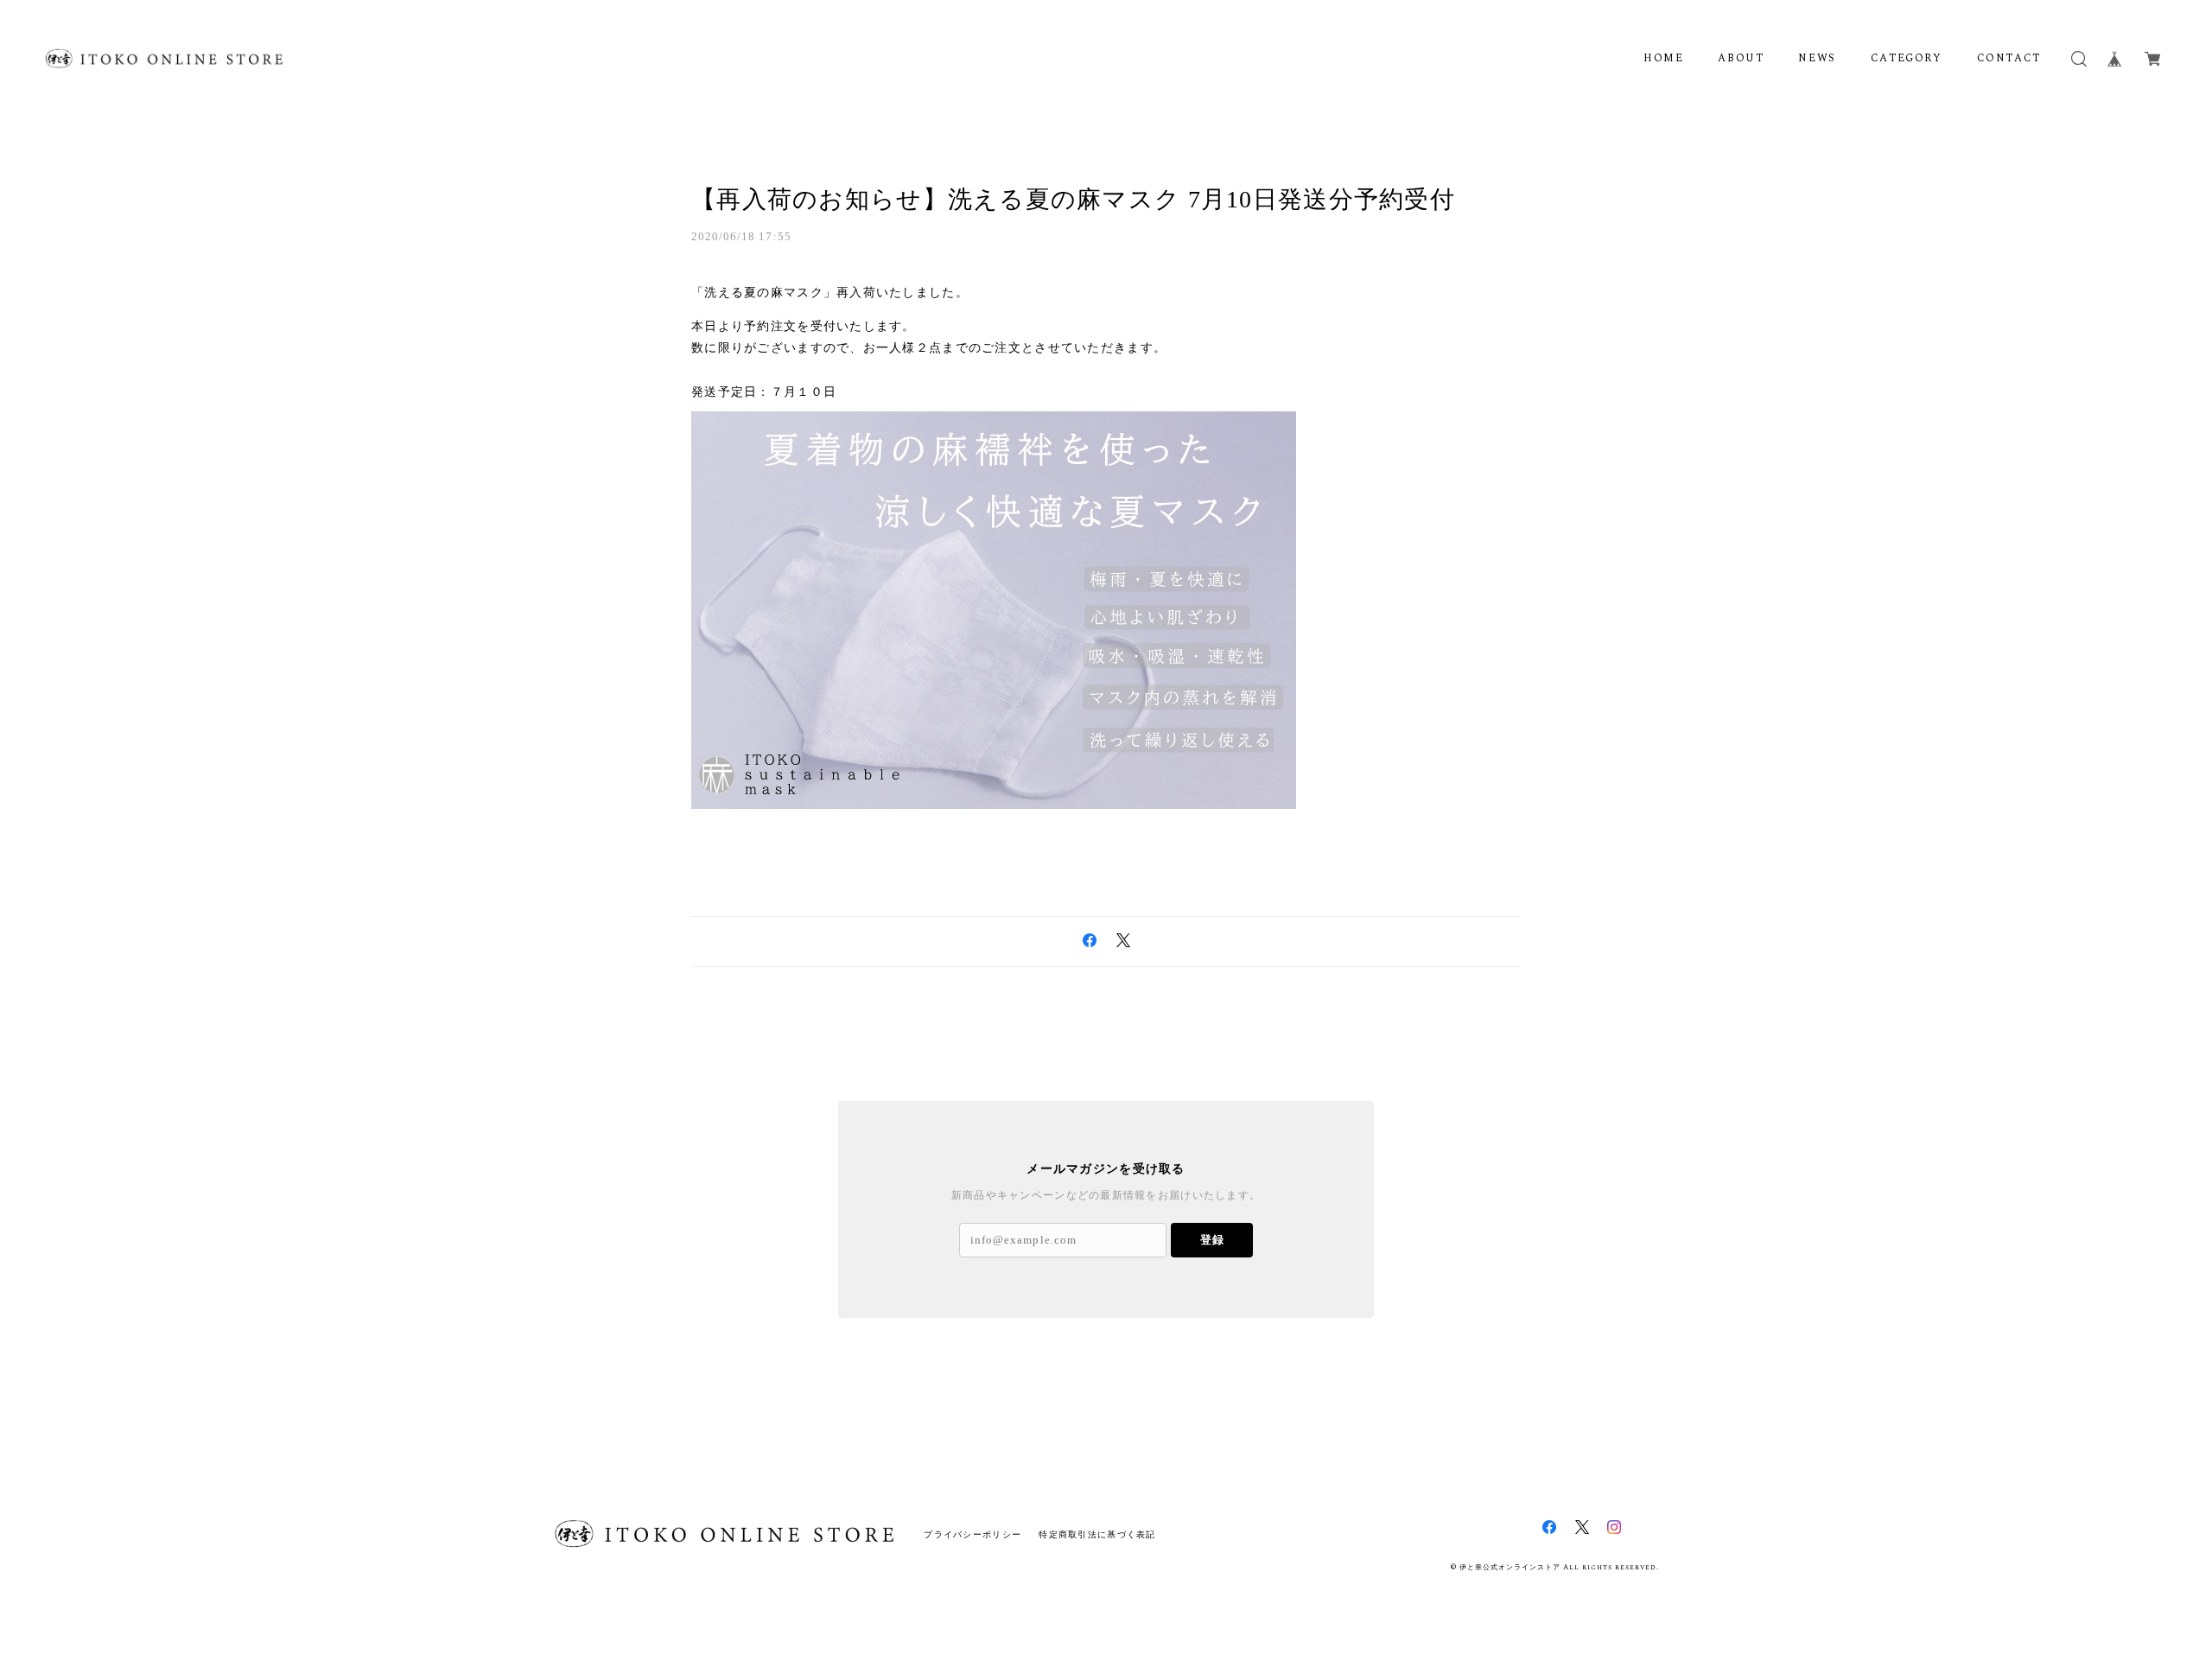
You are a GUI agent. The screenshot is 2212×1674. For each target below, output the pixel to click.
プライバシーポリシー (973, 1534)
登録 (1212, 1240)
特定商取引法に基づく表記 (1097, 1534)
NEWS (1817, 59)
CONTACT (2009, 59)
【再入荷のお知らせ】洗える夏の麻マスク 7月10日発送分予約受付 (1073, 199)
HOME (1663, 59)
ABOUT (1741, 59)
